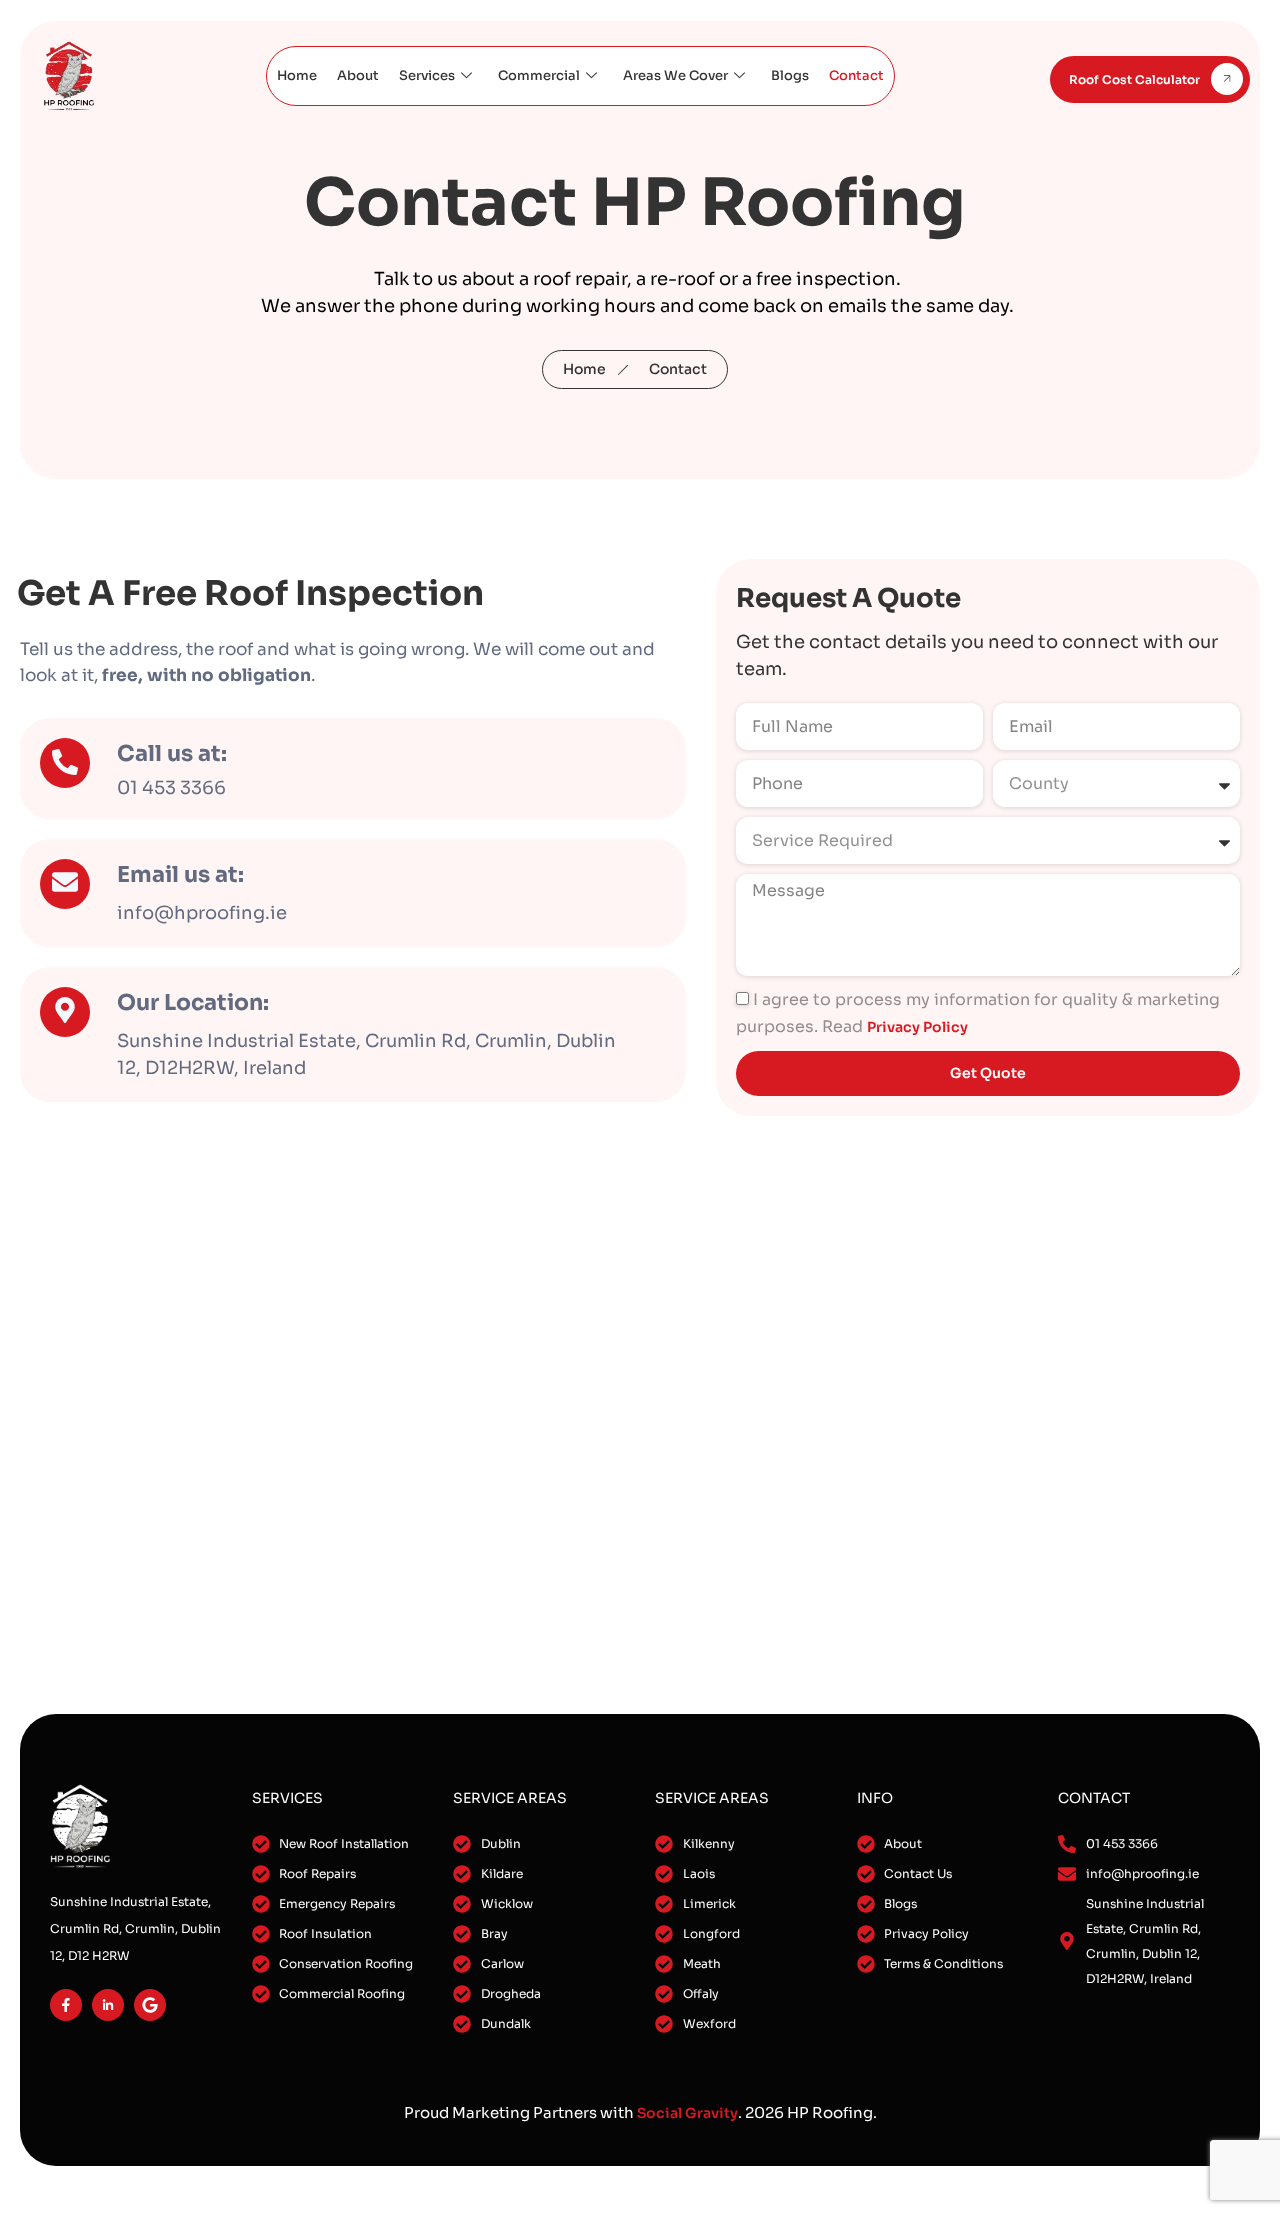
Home (297, 75)
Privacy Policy (917, 1027)
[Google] (150, 2005)
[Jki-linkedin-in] (108, 2005)
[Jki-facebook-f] (66, 2005)
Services (427, 75)
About (358, 75)
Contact (856, 75)
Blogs (790, 75)
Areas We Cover (675, 75)
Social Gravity (687, 2113)
